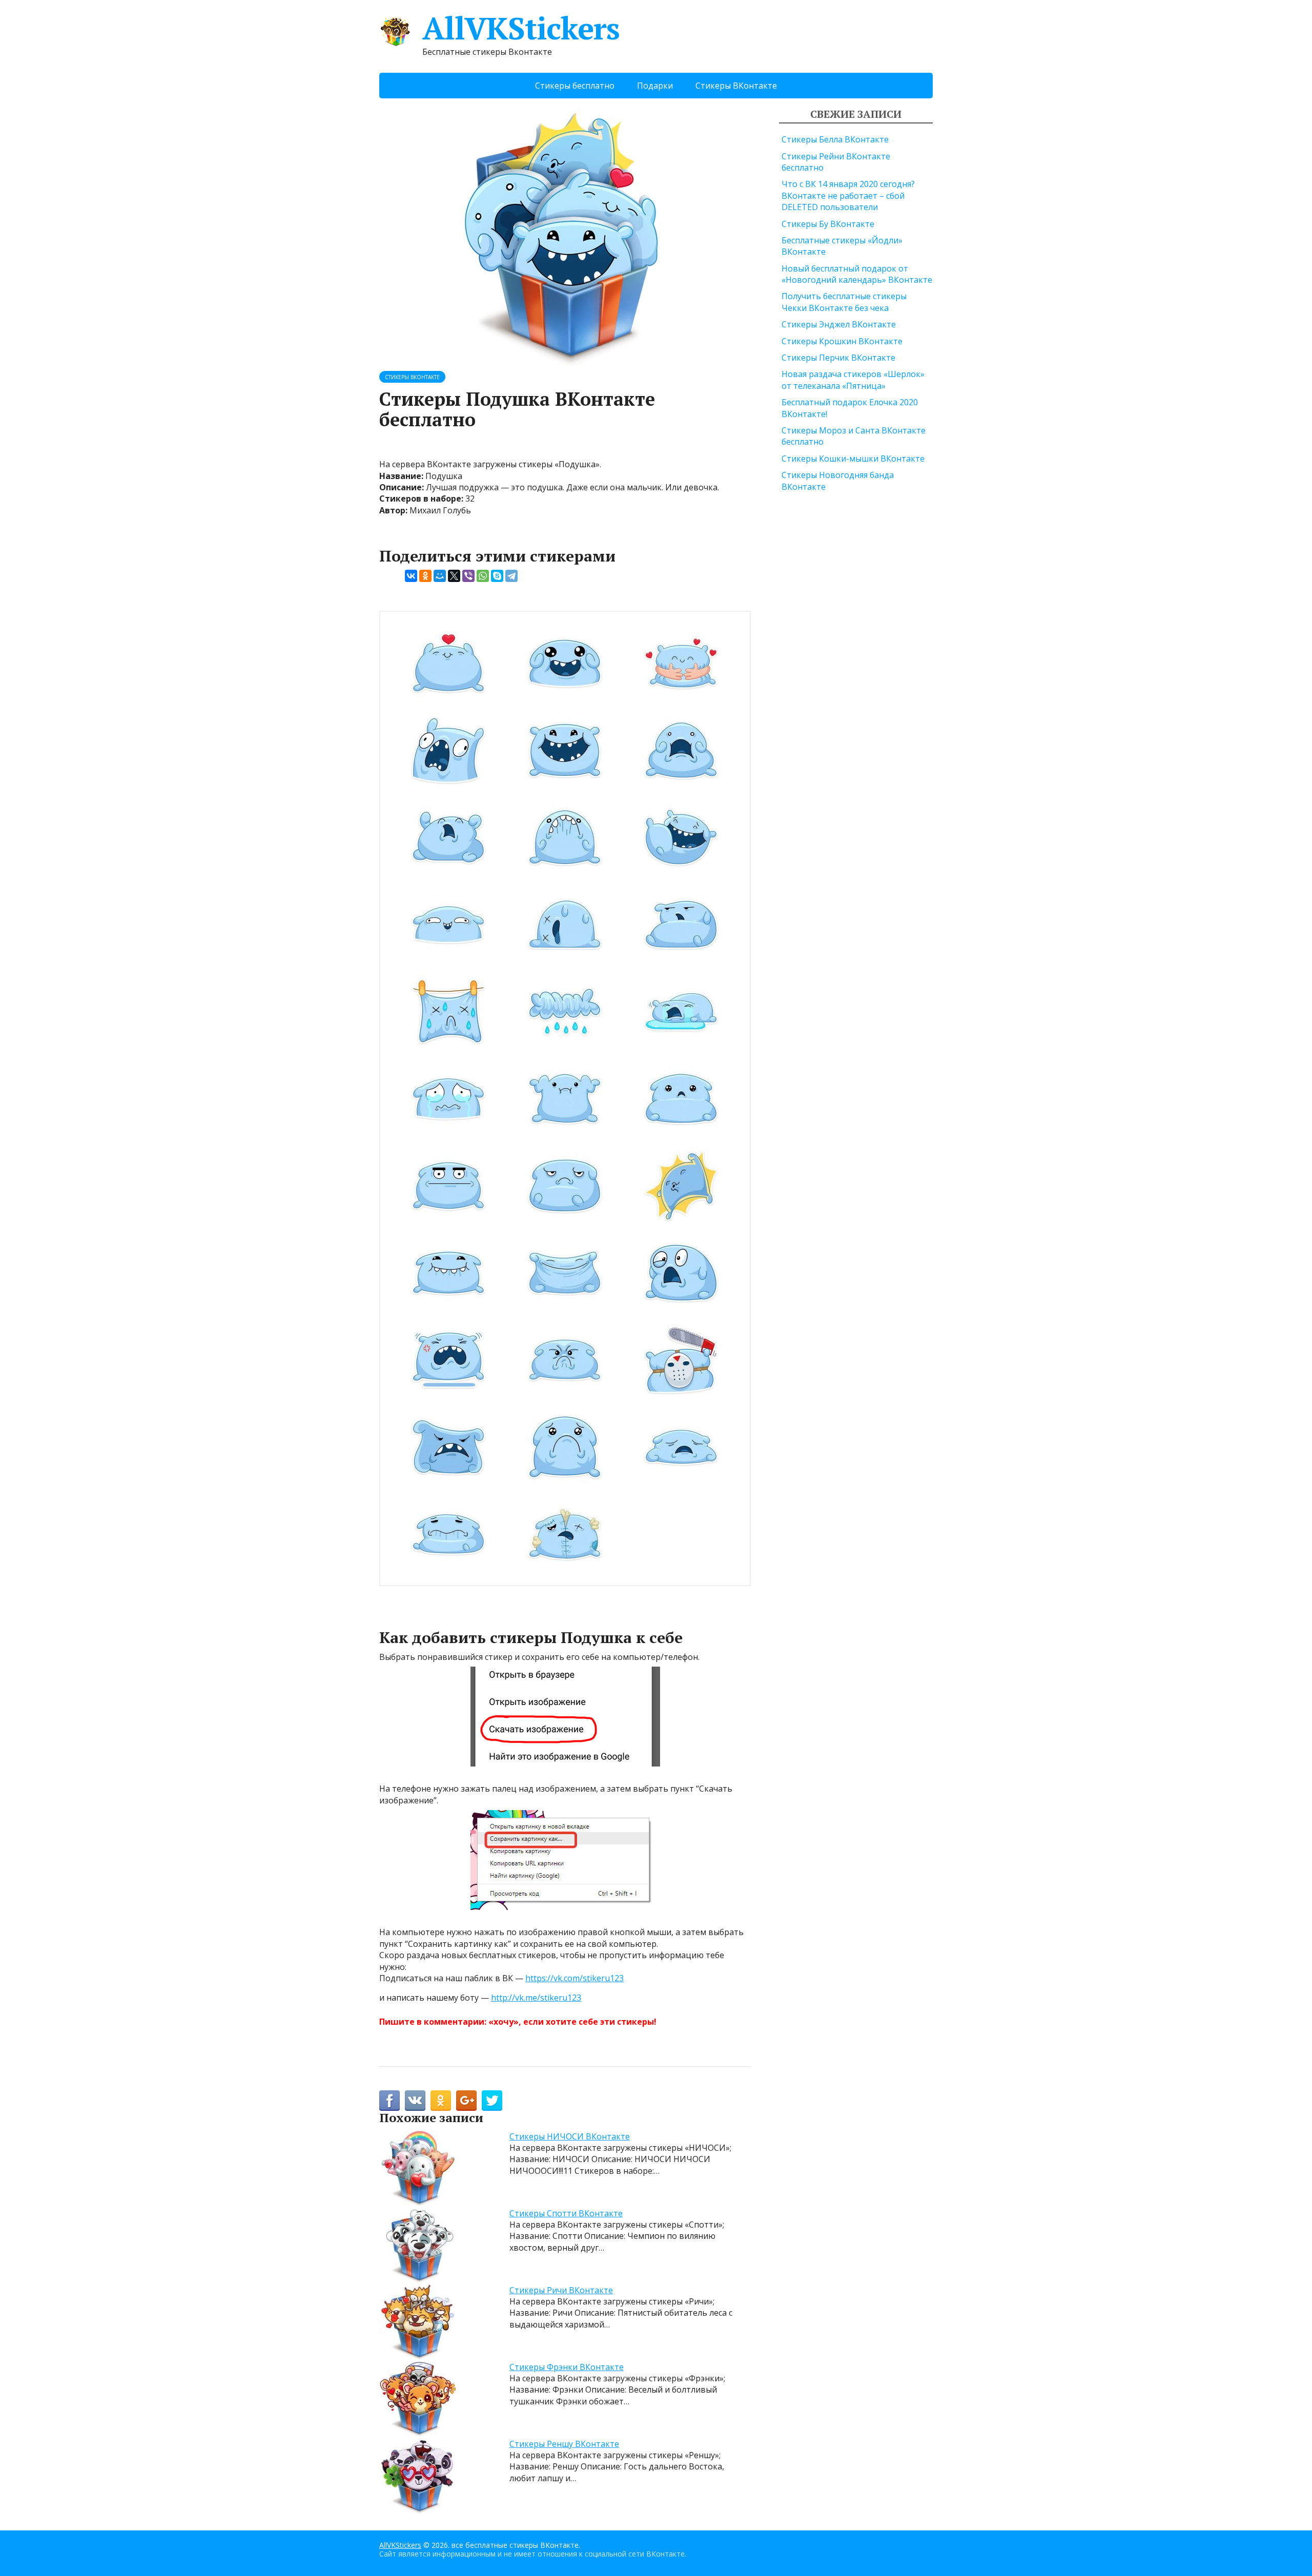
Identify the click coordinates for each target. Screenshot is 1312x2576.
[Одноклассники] (425, 576)
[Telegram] (511, 576)
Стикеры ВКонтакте (736, 86)
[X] (454, 576)
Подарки (655, 86)
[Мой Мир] (440, 576)
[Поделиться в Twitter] (492, 2101)
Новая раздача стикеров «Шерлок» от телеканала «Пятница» (853, 380)
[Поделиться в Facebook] (389, 2101)
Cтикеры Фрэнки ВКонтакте (567, 2367)
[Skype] (497, 576)
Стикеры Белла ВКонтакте (835, 139)
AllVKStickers (521, 28)
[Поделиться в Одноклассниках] (441, 2101)
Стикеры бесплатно (575, 86)
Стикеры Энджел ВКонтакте (839, 324)
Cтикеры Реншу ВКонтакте (564, 2444)
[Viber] (468, 576)
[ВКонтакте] (411, 576)
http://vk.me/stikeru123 (536, 1998)
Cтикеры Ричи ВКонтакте (561, 2290)
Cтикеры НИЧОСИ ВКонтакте (570, 2136)
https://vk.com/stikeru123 (575, 1978)
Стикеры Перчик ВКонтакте (838, 358)
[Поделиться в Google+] (466, 2101)
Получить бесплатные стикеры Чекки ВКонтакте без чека (844, 302)
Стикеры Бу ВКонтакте (828, 224)
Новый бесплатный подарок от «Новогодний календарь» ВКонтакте (857, 274)
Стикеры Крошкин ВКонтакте (842, 341)
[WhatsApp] (483, 576)
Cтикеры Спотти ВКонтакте (566, 2213)
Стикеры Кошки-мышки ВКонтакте (853, 459)
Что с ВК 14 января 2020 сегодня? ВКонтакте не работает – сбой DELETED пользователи (848, 195)
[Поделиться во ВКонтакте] (415, 2101)
